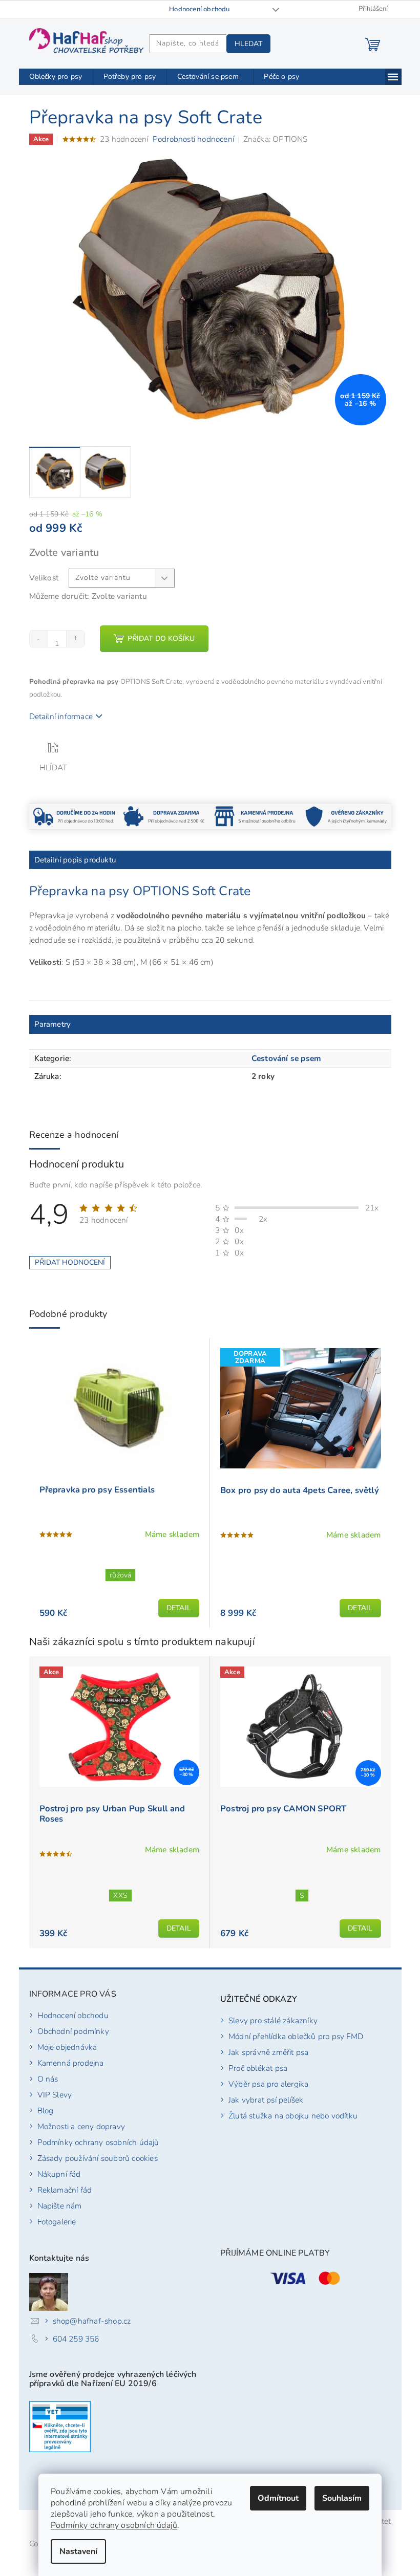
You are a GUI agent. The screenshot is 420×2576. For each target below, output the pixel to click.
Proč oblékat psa (258, 2068)
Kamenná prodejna (71, 2063)
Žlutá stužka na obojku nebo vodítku (293, 2116)
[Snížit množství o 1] (39, 639)
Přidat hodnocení (70, 1262)
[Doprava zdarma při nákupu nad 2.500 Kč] (165, 816)
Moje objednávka (67, 2047)
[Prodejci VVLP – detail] (60, 2427)
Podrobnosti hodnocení (193, 139)
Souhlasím (342, 2498)
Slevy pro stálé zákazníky (273, 2020)
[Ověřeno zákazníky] (346, 816)
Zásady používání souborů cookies (98, 2158)
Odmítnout (278, 2498)
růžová (120, 1575)
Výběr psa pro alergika (268, 2084)
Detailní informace (61, 716)
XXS (120, 1896)
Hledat (248, 44)
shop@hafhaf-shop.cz (92, 2321)
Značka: (276, 139)
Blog (46, 2110)
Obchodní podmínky (73, 2031)
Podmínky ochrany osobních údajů (114, 2525)
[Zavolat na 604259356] (34, 9)
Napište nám (60, 2206)
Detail (179, 1608)
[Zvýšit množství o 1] (75, 639)
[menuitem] (56, 77)
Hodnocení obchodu (199, 9)
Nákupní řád (59, 2174)
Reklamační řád (65, 2190)
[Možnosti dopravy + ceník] (75, 816)
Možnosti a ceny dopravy (81, 2126)
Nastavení (78, 2551)
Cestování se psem (286, 1058)
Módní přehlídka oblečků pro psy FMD (296, 2036)
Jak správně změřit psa (268, 2052)
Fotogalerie (57, 2222)
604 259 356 (76, 2339)
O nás (48, 2079)
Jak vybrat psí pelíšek (266, 2100)
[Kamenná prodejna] (255, 816)
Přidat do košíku (161, 638)
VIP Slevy (55, 2095)
